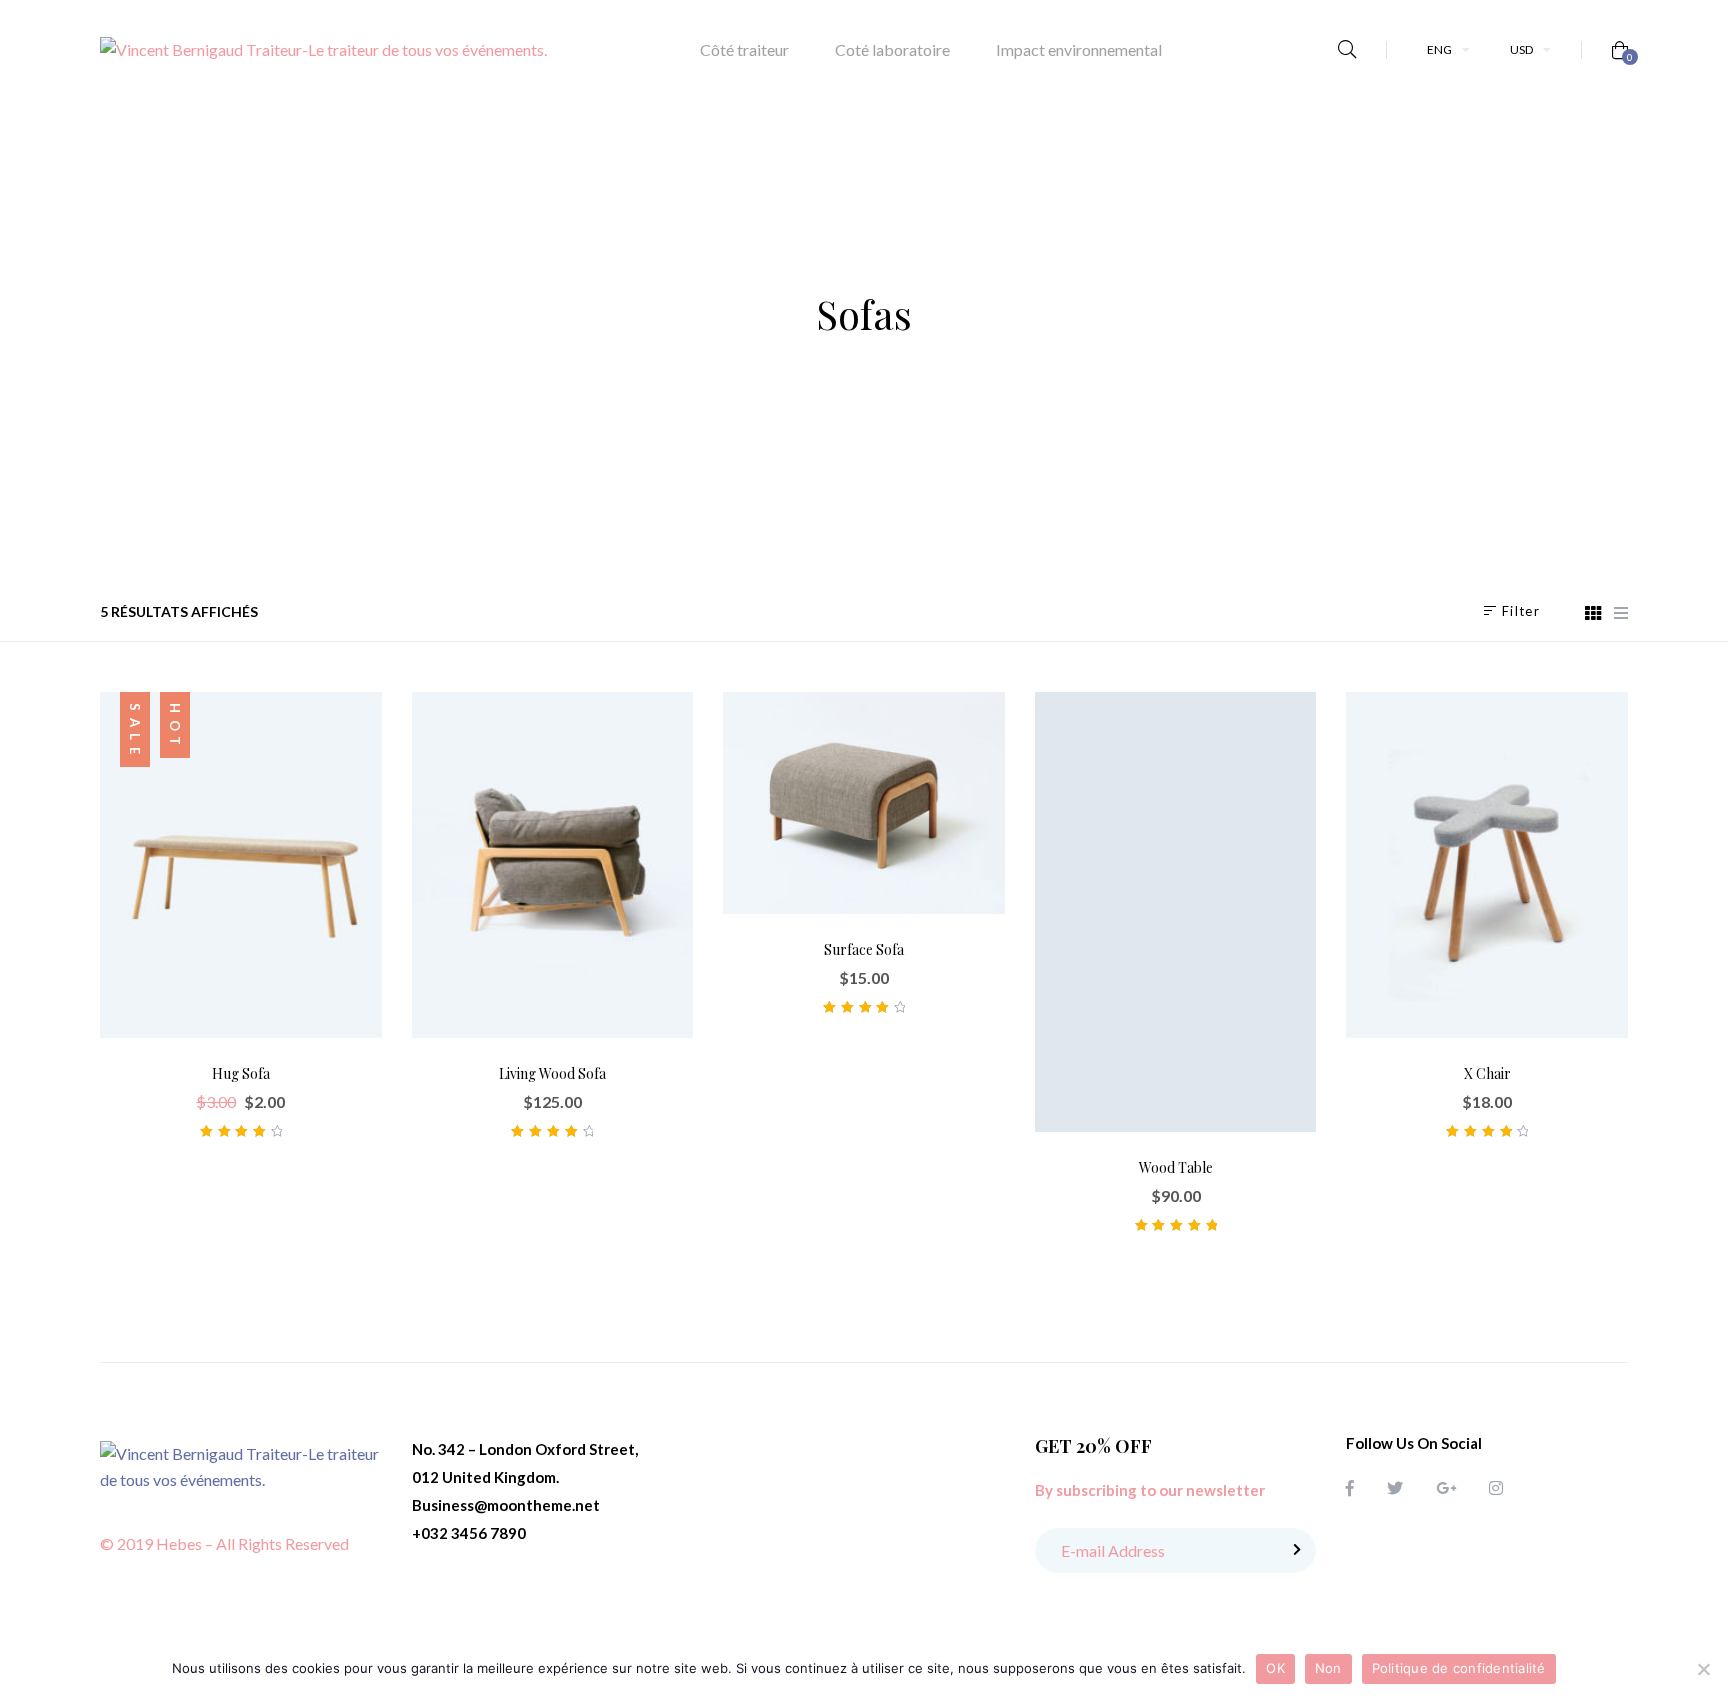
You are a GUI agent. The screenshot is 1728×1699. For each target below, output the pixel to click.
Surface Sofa (864, 949)
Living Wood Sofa (552, 1073)
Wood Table (1176, 1167)
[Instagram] (1496, 1487)
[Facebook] (1350, 1487)
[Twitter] (1395, 1487)
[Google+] (1446, 1487)
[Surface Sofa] (864, 803)
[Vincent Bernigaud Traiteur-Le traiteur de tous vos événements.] (323, 50)
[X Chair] (1487, 865)
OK (1275, 1668)
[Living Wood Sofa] (553, 865)
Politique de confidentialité (1459, 1668)
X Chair (1487, 1073)
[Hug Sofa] (241, 865)
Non (1328, 1668)
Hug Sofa (241, 1073)
